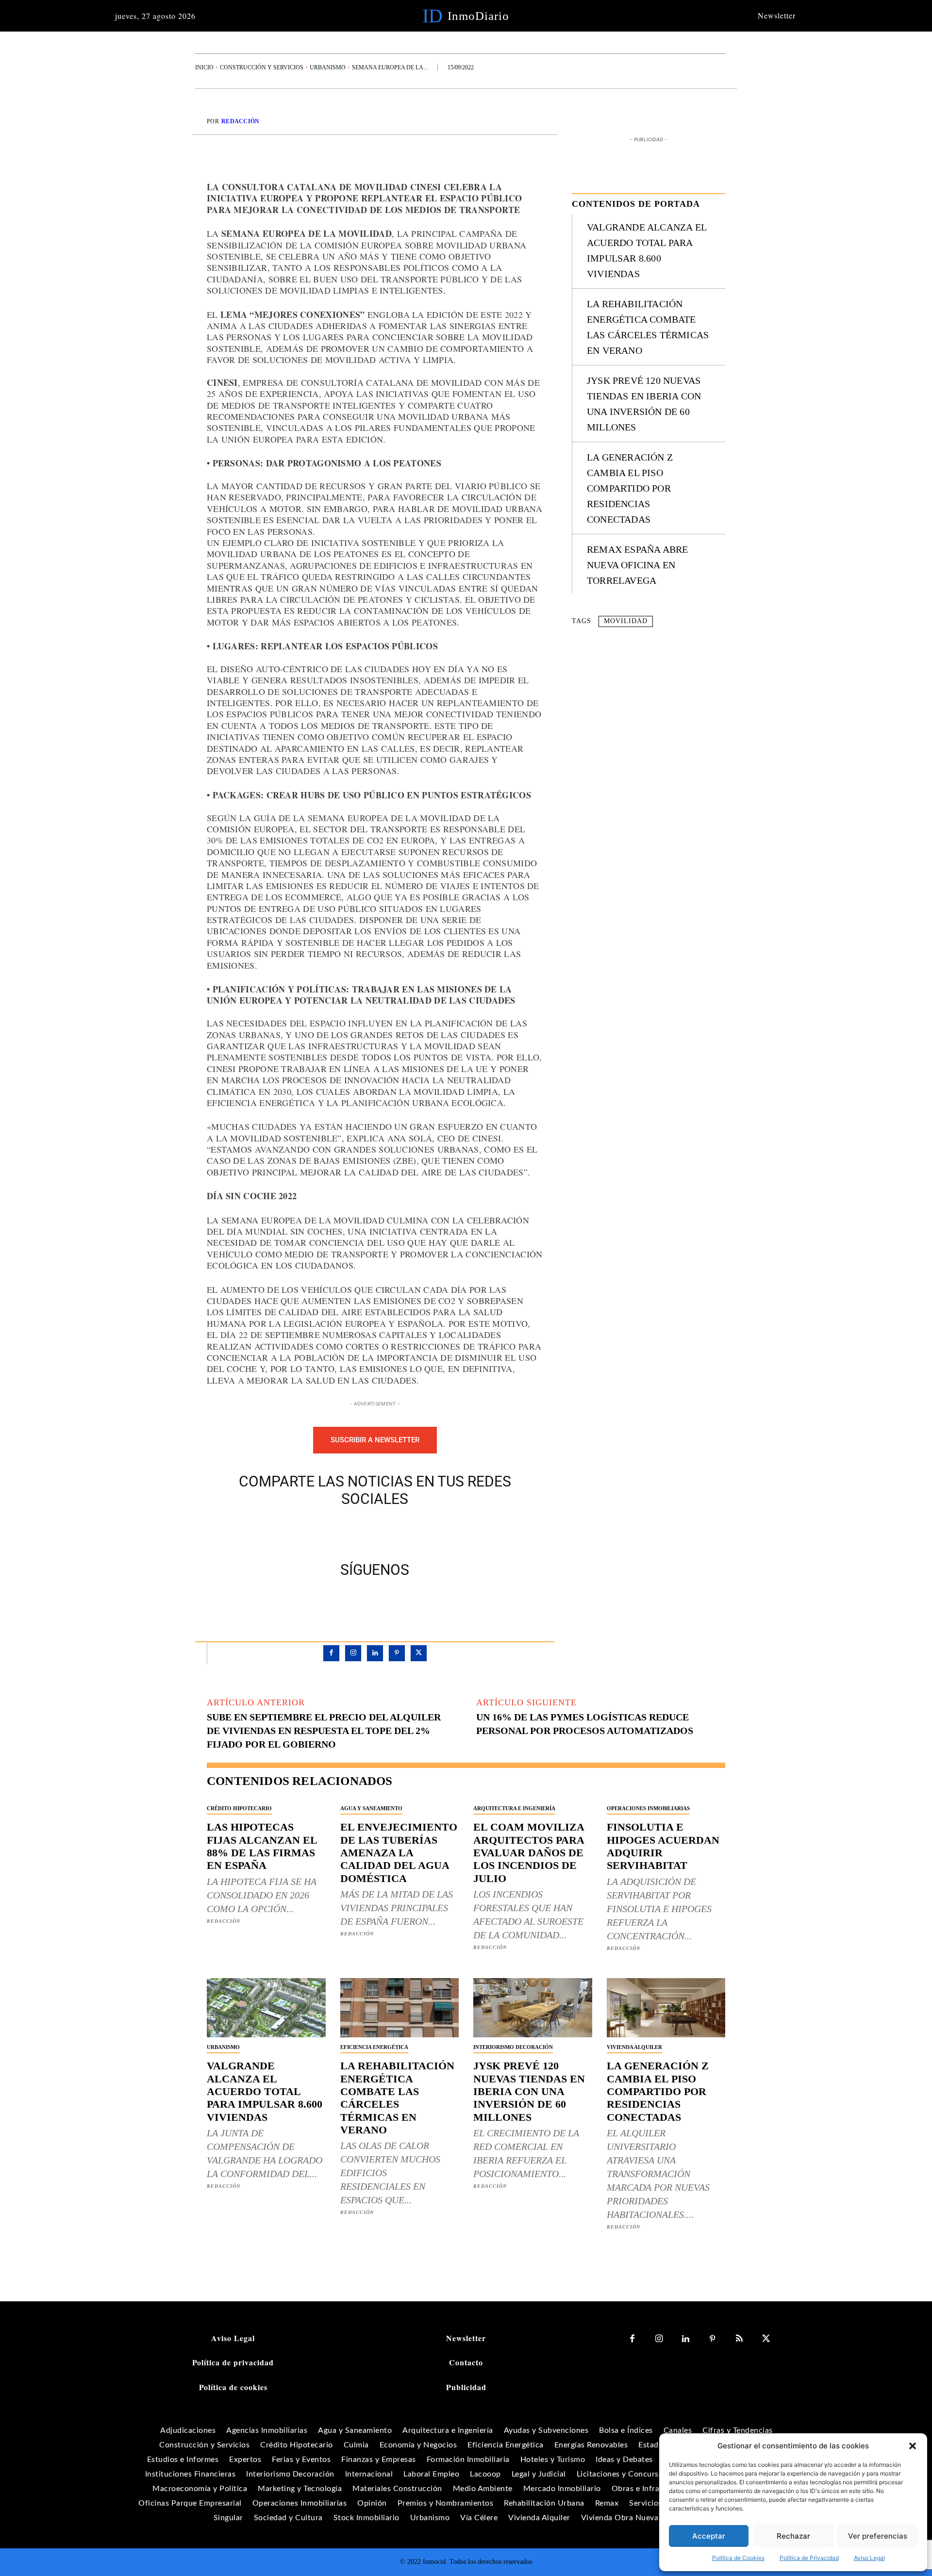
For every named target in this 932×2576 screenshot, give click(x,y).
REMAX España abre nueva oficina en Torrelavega (637, 565)
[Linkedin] (375, 1653)
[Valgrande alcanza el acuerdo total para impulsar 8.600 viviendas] (266, 2008)
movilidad (626, 621)
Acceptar (709, 2536)
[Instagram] (353, 1653)
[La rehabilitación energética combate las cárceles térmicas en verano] (400, 2008)
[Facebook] (341, 1532)
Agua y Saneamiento (371, 1808)
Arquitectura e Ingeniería (514, 1808)
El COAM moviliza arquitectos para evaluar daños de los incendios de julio (529, 1853)
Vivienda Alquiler (634, 2047)
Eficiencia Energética (374, 2047)
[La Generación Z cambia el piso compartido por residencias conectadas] (666, 2008)
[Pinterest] (386, 1532)
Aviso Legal (869, 2558)
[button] (913, 2446)
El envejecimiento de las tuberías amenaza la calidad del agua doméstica (399, 1853)
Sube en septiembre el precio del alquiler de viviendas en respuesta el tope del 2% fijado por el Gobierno (324, 1731)
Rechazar (793, 2536)
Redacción (241, 121)
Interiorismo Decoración (513, 2047)
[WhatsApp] (408, 1532)
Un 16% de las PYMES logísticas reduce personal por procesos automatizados (585, 1724)
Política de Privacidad (809, 2558)
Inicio (204, 67)
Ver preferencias (878, 2536)
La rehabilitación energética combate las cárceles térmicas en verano (397, 2098)
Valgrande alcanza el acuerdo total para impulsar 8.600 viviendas (265, 2091)
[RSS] (739, 2339)
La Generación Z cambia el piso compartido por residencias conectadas (630, 488)
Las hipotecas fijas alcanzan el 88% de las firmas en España (262, 1846)
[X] (364, 1532)
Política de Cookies (738, 2558)
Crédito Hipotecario (239, 1808)
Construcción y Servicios (262, 67)
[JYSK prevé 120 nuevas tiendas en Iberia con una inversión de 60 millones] (533, 2008)
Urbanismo (328, 67)
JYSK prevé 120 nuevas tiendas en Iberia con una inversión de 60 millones (529, 2091)
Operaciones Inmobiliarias (648, 1808)
